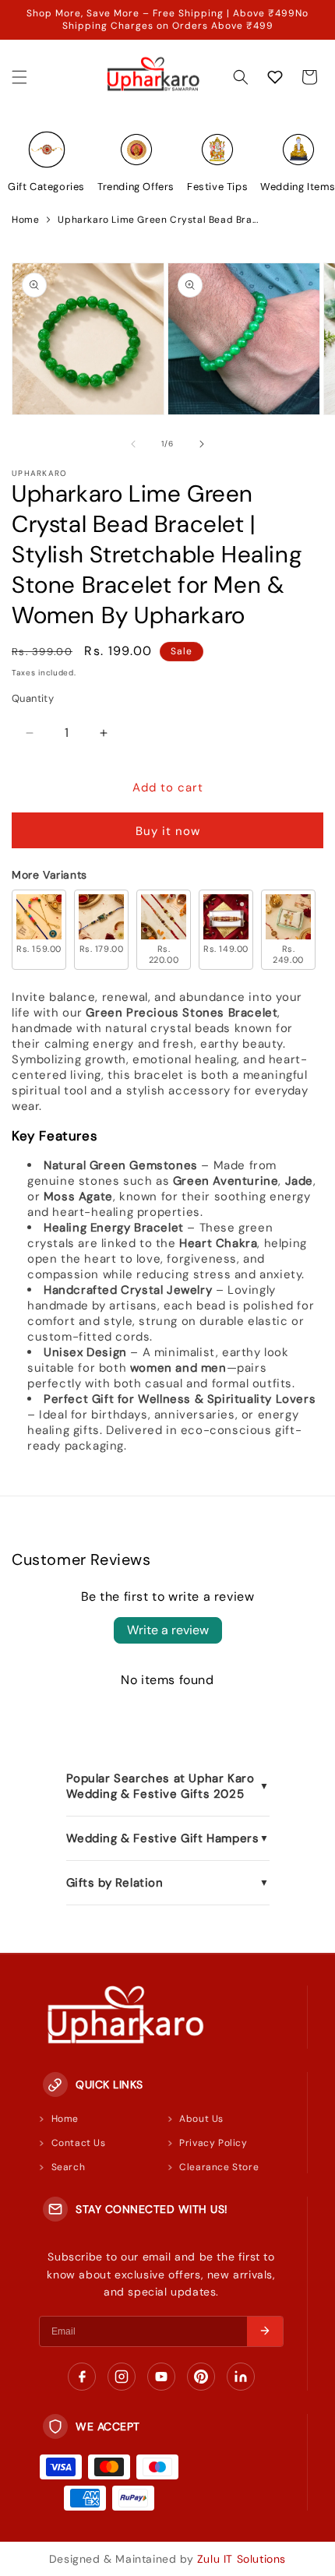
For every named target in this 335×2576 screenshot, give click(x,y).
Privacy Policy (213, 2143)
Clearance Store (219, 2167)
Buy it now (168, 831)
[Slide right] (202, 444)
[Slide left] (133, 444)
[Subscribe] (265, 2331)
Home (25, 220)
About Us (201, 2119)
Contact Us (79, 2143)
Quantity (33, 698)
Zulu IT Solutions (242, 2559)
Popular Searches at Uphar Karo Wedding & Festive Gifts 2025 (168, 1786)
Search (69, 2167)
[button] (19, 77)
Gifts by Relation (168, 1883)
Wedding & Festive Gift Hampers (168, 1838)
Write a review (168, 1630)
